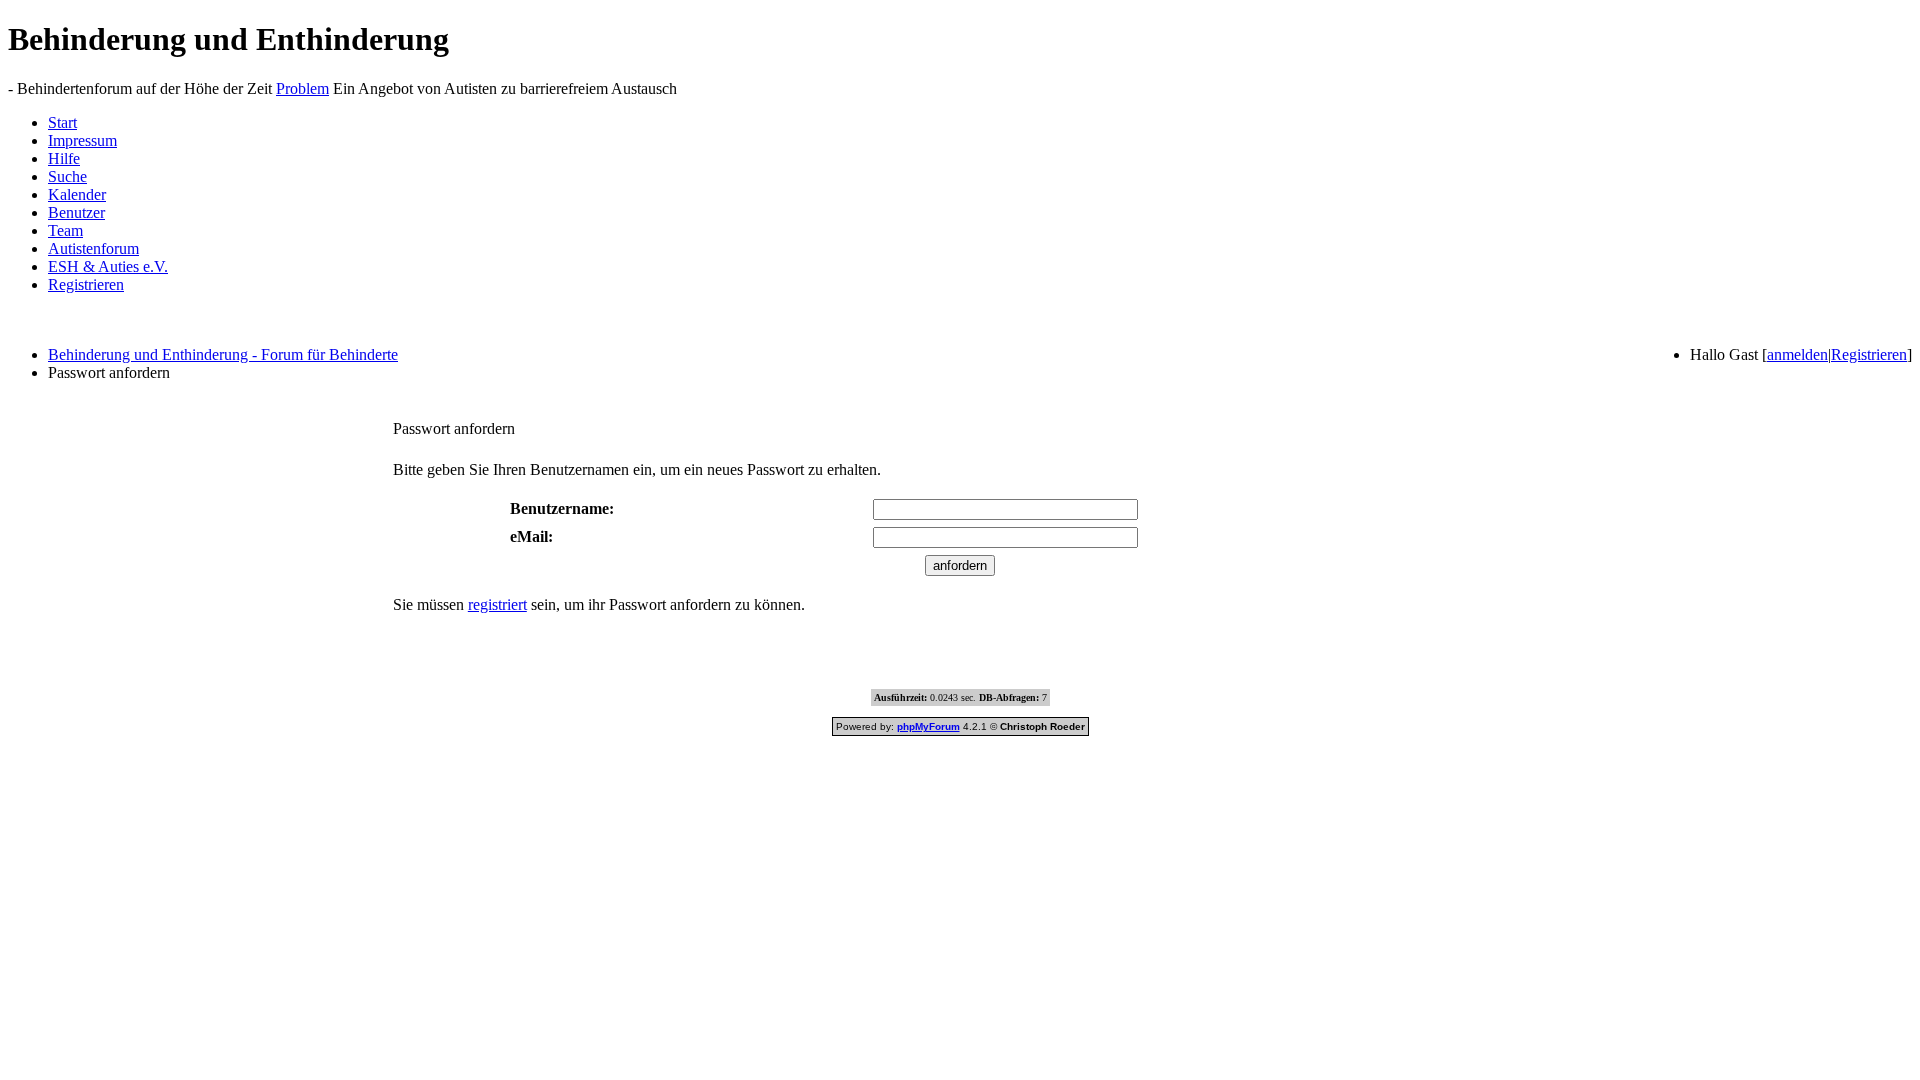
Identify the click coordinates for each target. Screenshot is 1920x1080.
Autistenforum (93, 248)
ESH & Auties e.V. (108, 266)
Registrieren (86, 284)
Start (62, 122)
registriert (497, 604)
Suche (67, 176)
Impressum (82, 140)
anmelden (1797, 354)
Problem (302, 88)
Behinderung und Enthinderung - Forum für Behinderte (223, 354)
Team (65, 230)
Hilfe (64, 158)
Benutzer (76, 212)
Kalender (77, 194)
